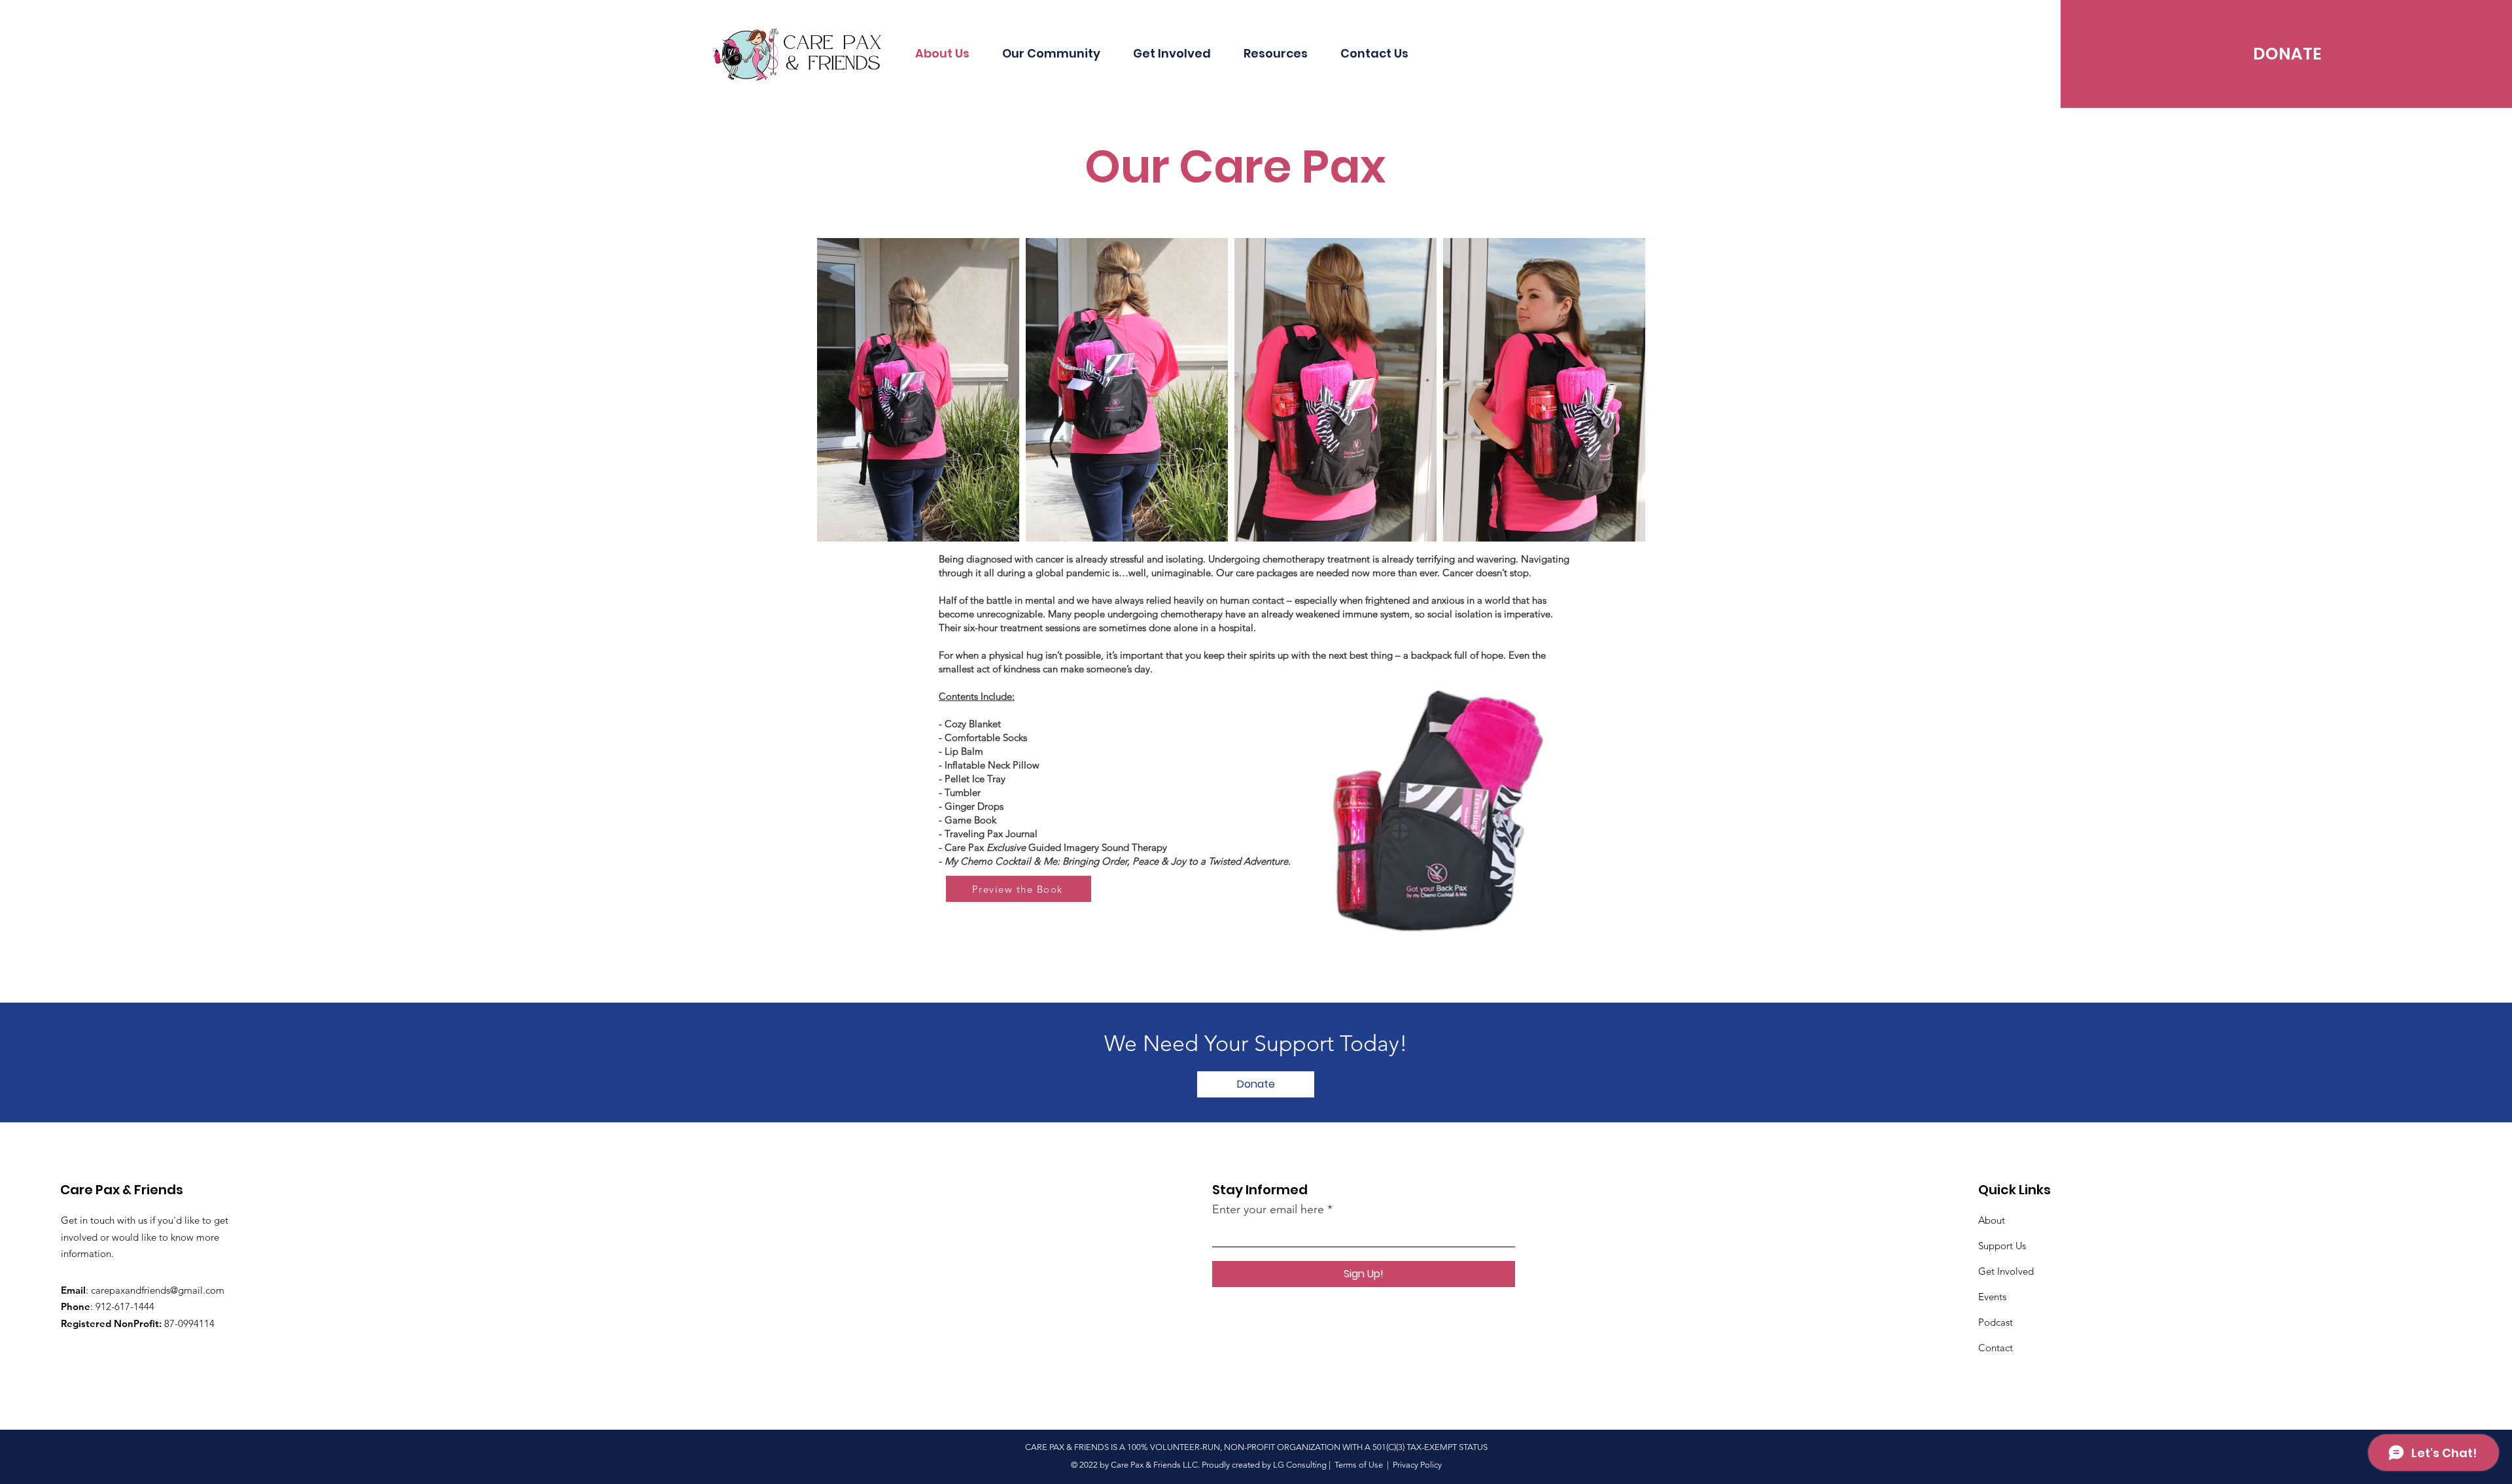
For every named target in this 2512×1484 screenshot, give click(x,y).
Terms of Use (1359, 1465)
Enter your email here (1268, 1209)
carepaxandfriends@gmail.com (158, 1290)
